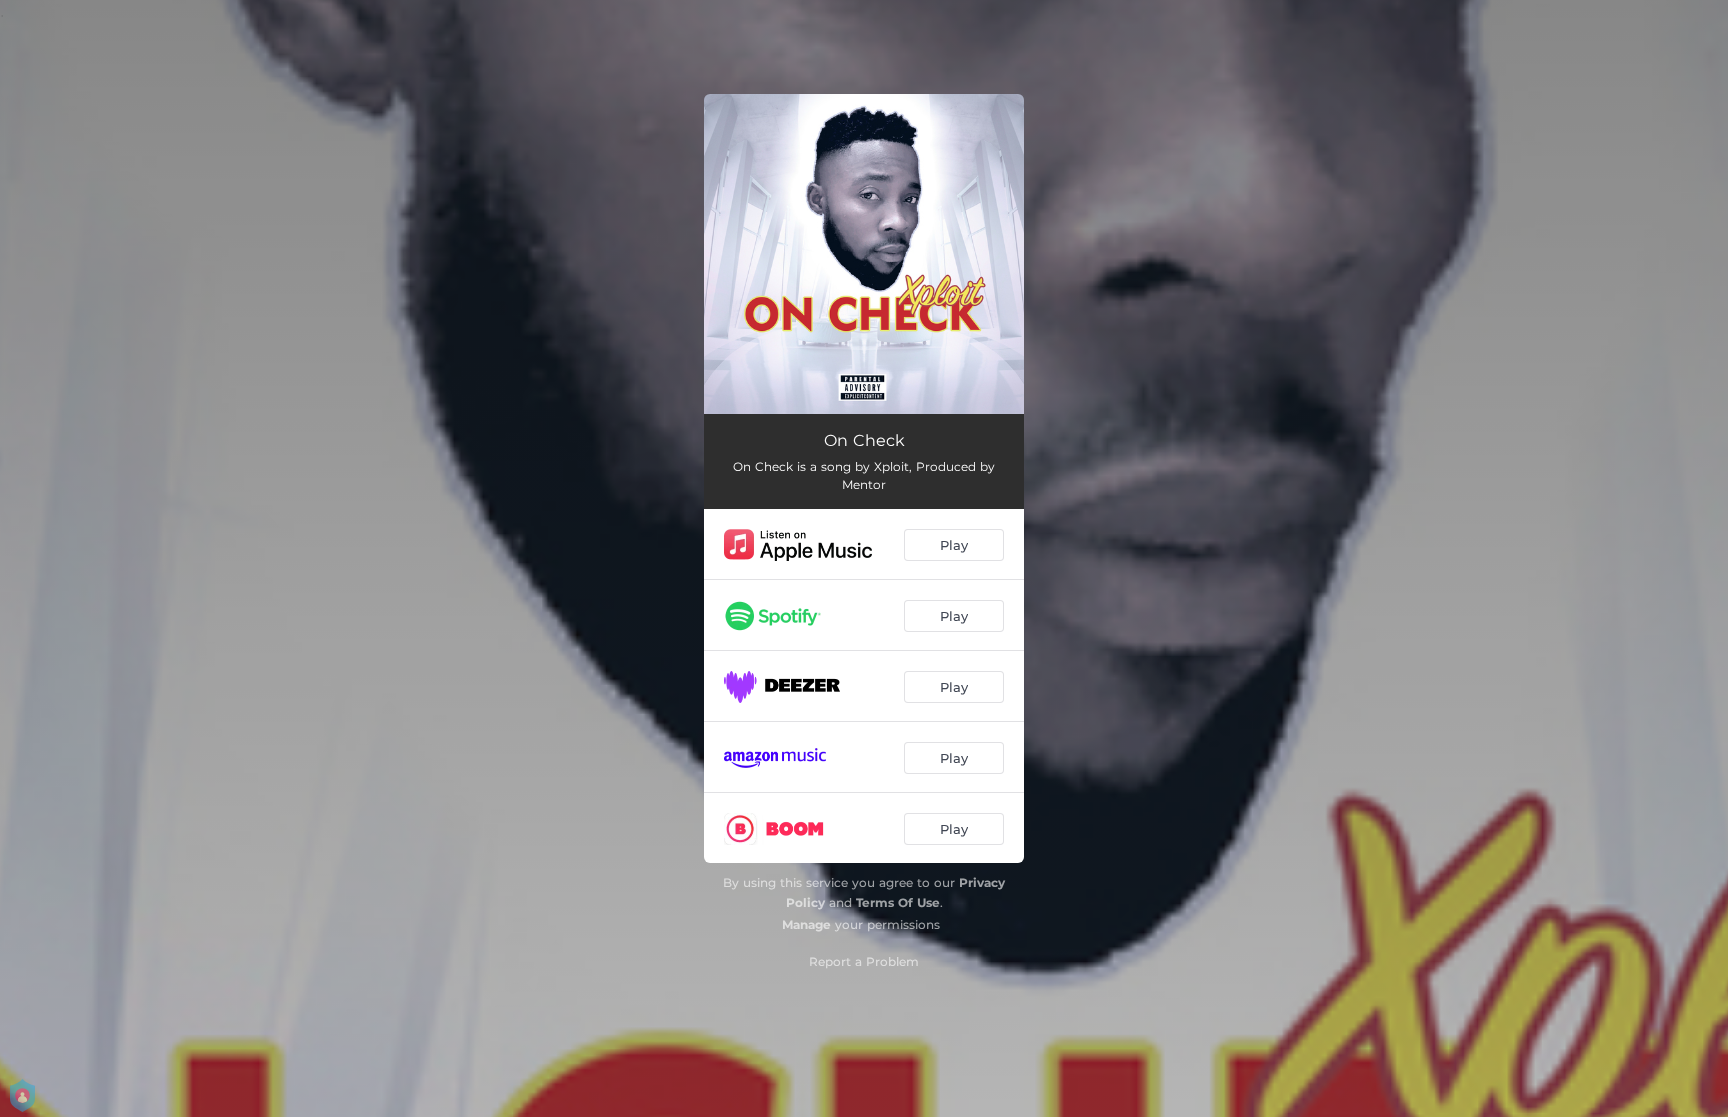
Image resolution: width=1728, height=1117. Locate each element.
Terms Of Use (898, 902)
